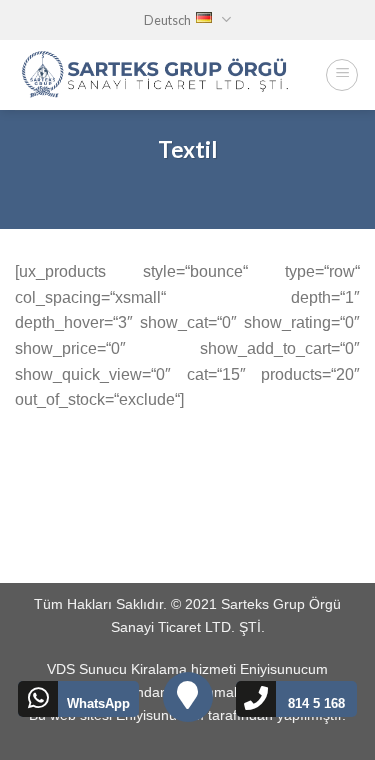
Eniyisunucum (284, 669)
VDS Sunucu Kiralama (117, 669)
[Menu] (342, 75)
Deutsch (167, 20)
